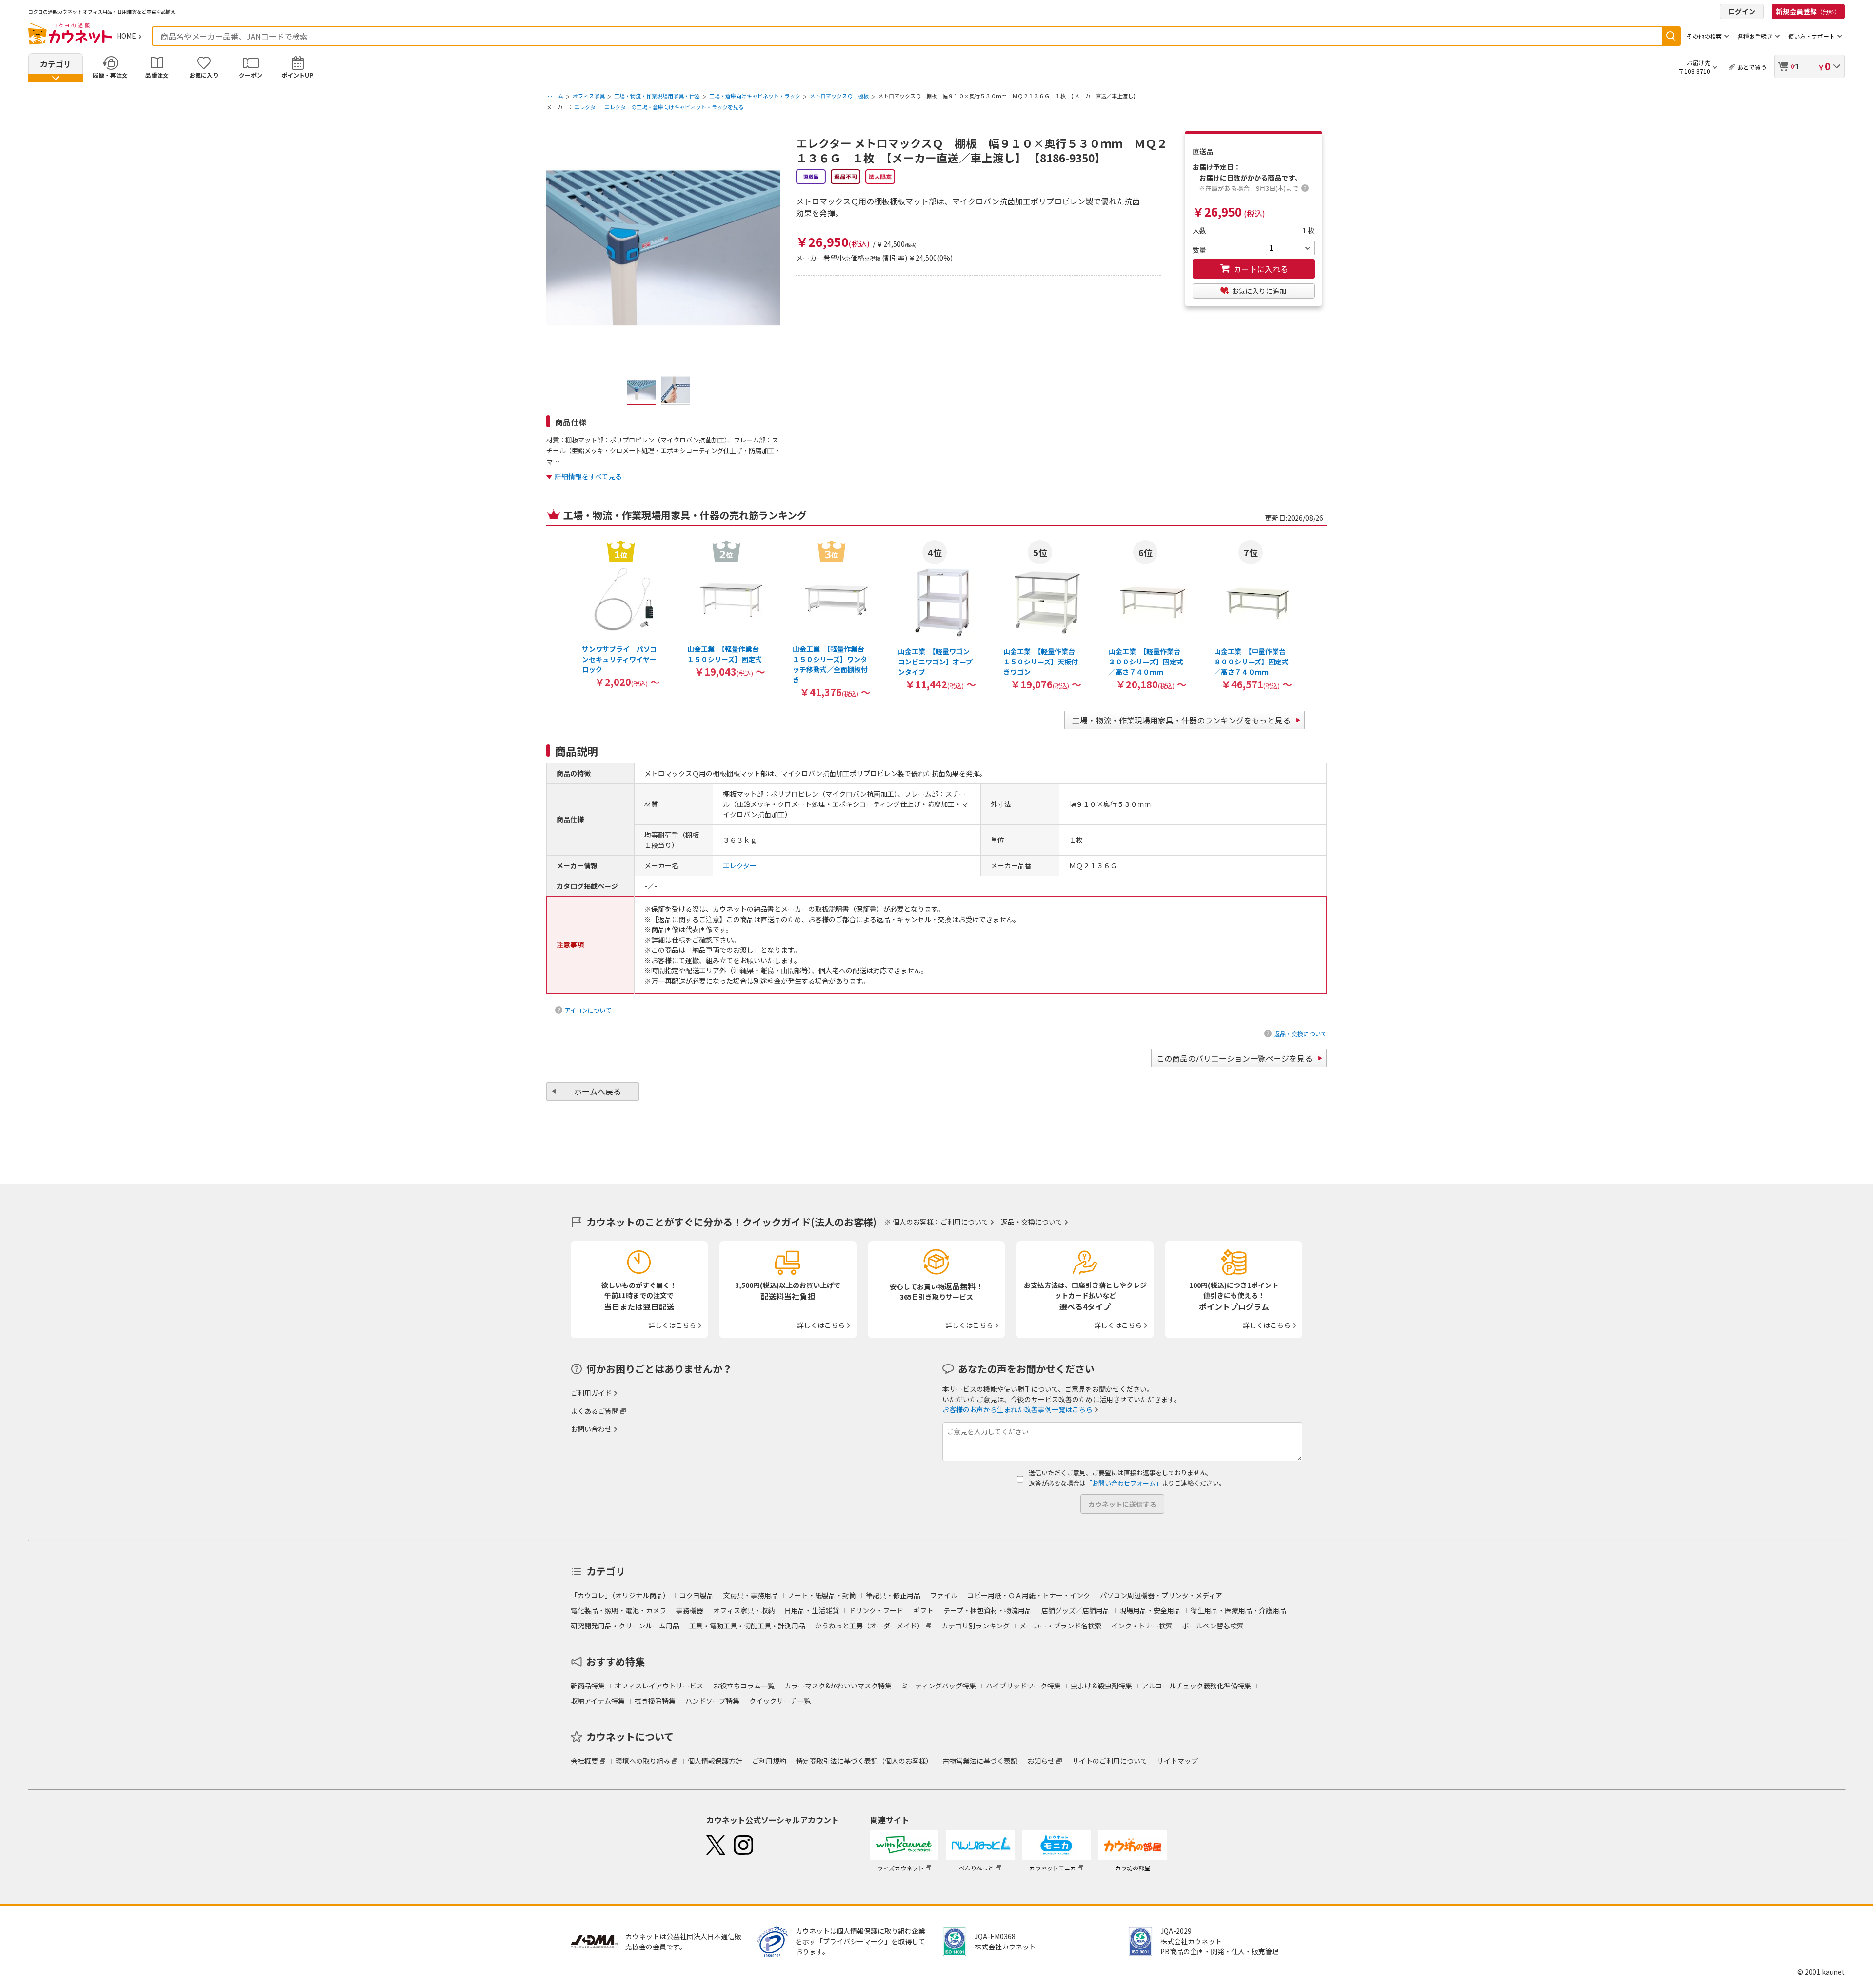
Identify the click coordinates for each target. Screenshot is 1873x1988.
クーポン (251, 75)
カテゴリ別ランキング (976, 1626)
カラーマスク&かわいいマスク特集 (838, 1686)
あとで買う (1752, 67)
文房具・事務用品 (751, 1595)
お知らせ (1041, 1761)
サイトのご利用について (1110, 1761)
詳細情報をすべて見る (588, 476)
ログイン (1742, 11)
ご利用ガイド (591, 1393)
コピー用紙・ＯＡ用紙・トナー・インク (1029, 1595)
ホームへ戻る (598, 1091)
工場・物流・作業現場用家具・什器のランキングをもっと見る (1181, 720)
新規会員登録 (1808, 11)
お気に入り (204, 75)
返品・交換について (1300, 1034)
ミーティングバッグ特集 (939, 1686)
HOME (126, 36)
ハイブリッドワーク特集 (1023, 1686)
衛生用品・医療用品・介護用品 (1238, 1610)
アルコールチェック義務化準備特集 (1196, 1686)
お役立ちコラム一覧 (744, 1686)
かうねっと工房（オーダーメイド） (869, 1626)
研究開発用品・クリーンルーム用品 (625, 1626)
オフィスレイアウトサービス (659, 1686)
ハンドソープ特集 (712, 1701)
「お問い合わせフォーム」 (1124, 1483)
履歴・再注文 (110, 75)
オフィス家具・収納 (744, 1610)
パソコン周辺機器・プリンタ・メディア (1161, 1595)
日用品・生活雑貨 (812, 1610)
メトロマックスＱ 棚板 (839, 96)
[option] (621, 613)
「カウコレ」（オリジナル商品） (620, 1595)
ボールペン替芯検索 (1213, 1626)
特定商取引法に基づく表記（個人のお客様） (864, 1761)
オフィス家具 (589, 96)
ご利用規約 (769, 1761)
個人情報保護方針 (715, 1761)
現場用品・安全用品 (1150, 1610)
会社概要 (584, 1761)
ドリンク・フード (876, 1610)
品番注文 (157, 75)
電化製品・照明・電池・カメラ (618, 1610)
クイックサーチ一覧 (780, 1701)
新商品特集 (588, 1686)
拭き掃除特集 (655, 1701)
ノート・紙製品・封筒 (822, 1595)
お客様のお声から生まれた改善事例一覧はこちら (1017, 1409)
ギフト (923, 1610)
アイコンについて (588, 1010)
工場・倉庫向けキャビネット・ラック (755, 96)
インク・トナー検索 (1142, 1626)
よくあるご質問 (595, 1411)
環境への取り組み (643, 1761)
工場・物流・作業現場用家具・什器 (657, 96)
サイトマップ (1177, 1761)
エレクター (588, 107)
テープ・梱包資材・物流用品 (987, 1610)
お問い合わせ (591, 1429)
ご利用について (964, 1222)
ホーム (555, 96)
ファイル (944, 1595)
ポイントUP (297, 75)
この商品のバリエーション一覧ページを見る (1235, 1058)
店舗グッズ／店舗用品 (1076, 1610)
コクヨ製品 (697, 1595)
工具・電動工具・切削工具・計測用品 (747, 1626)
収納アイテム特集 (598, 1701)
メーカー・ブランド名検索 (1060, 1626)
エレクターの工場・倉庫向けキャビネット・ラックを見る (674, 107)
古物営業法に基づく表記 (980, 1761)
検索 (1671, 36)
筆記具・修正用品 (893, 1595)
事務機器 (690, 1610)
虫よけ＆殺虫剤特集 (1101, 1686)
